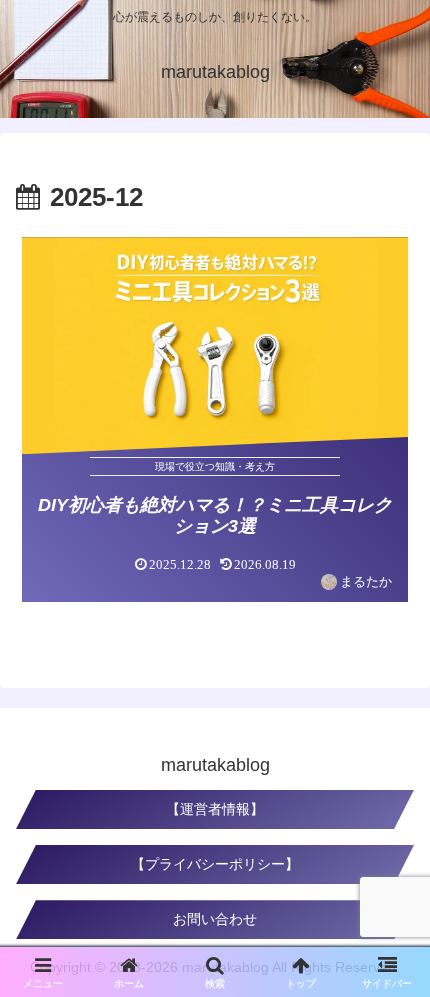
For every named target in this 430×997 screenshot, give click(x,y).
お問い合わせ (215, 919)
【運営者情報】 (215, 809)
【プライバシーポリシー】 (215, 864)
